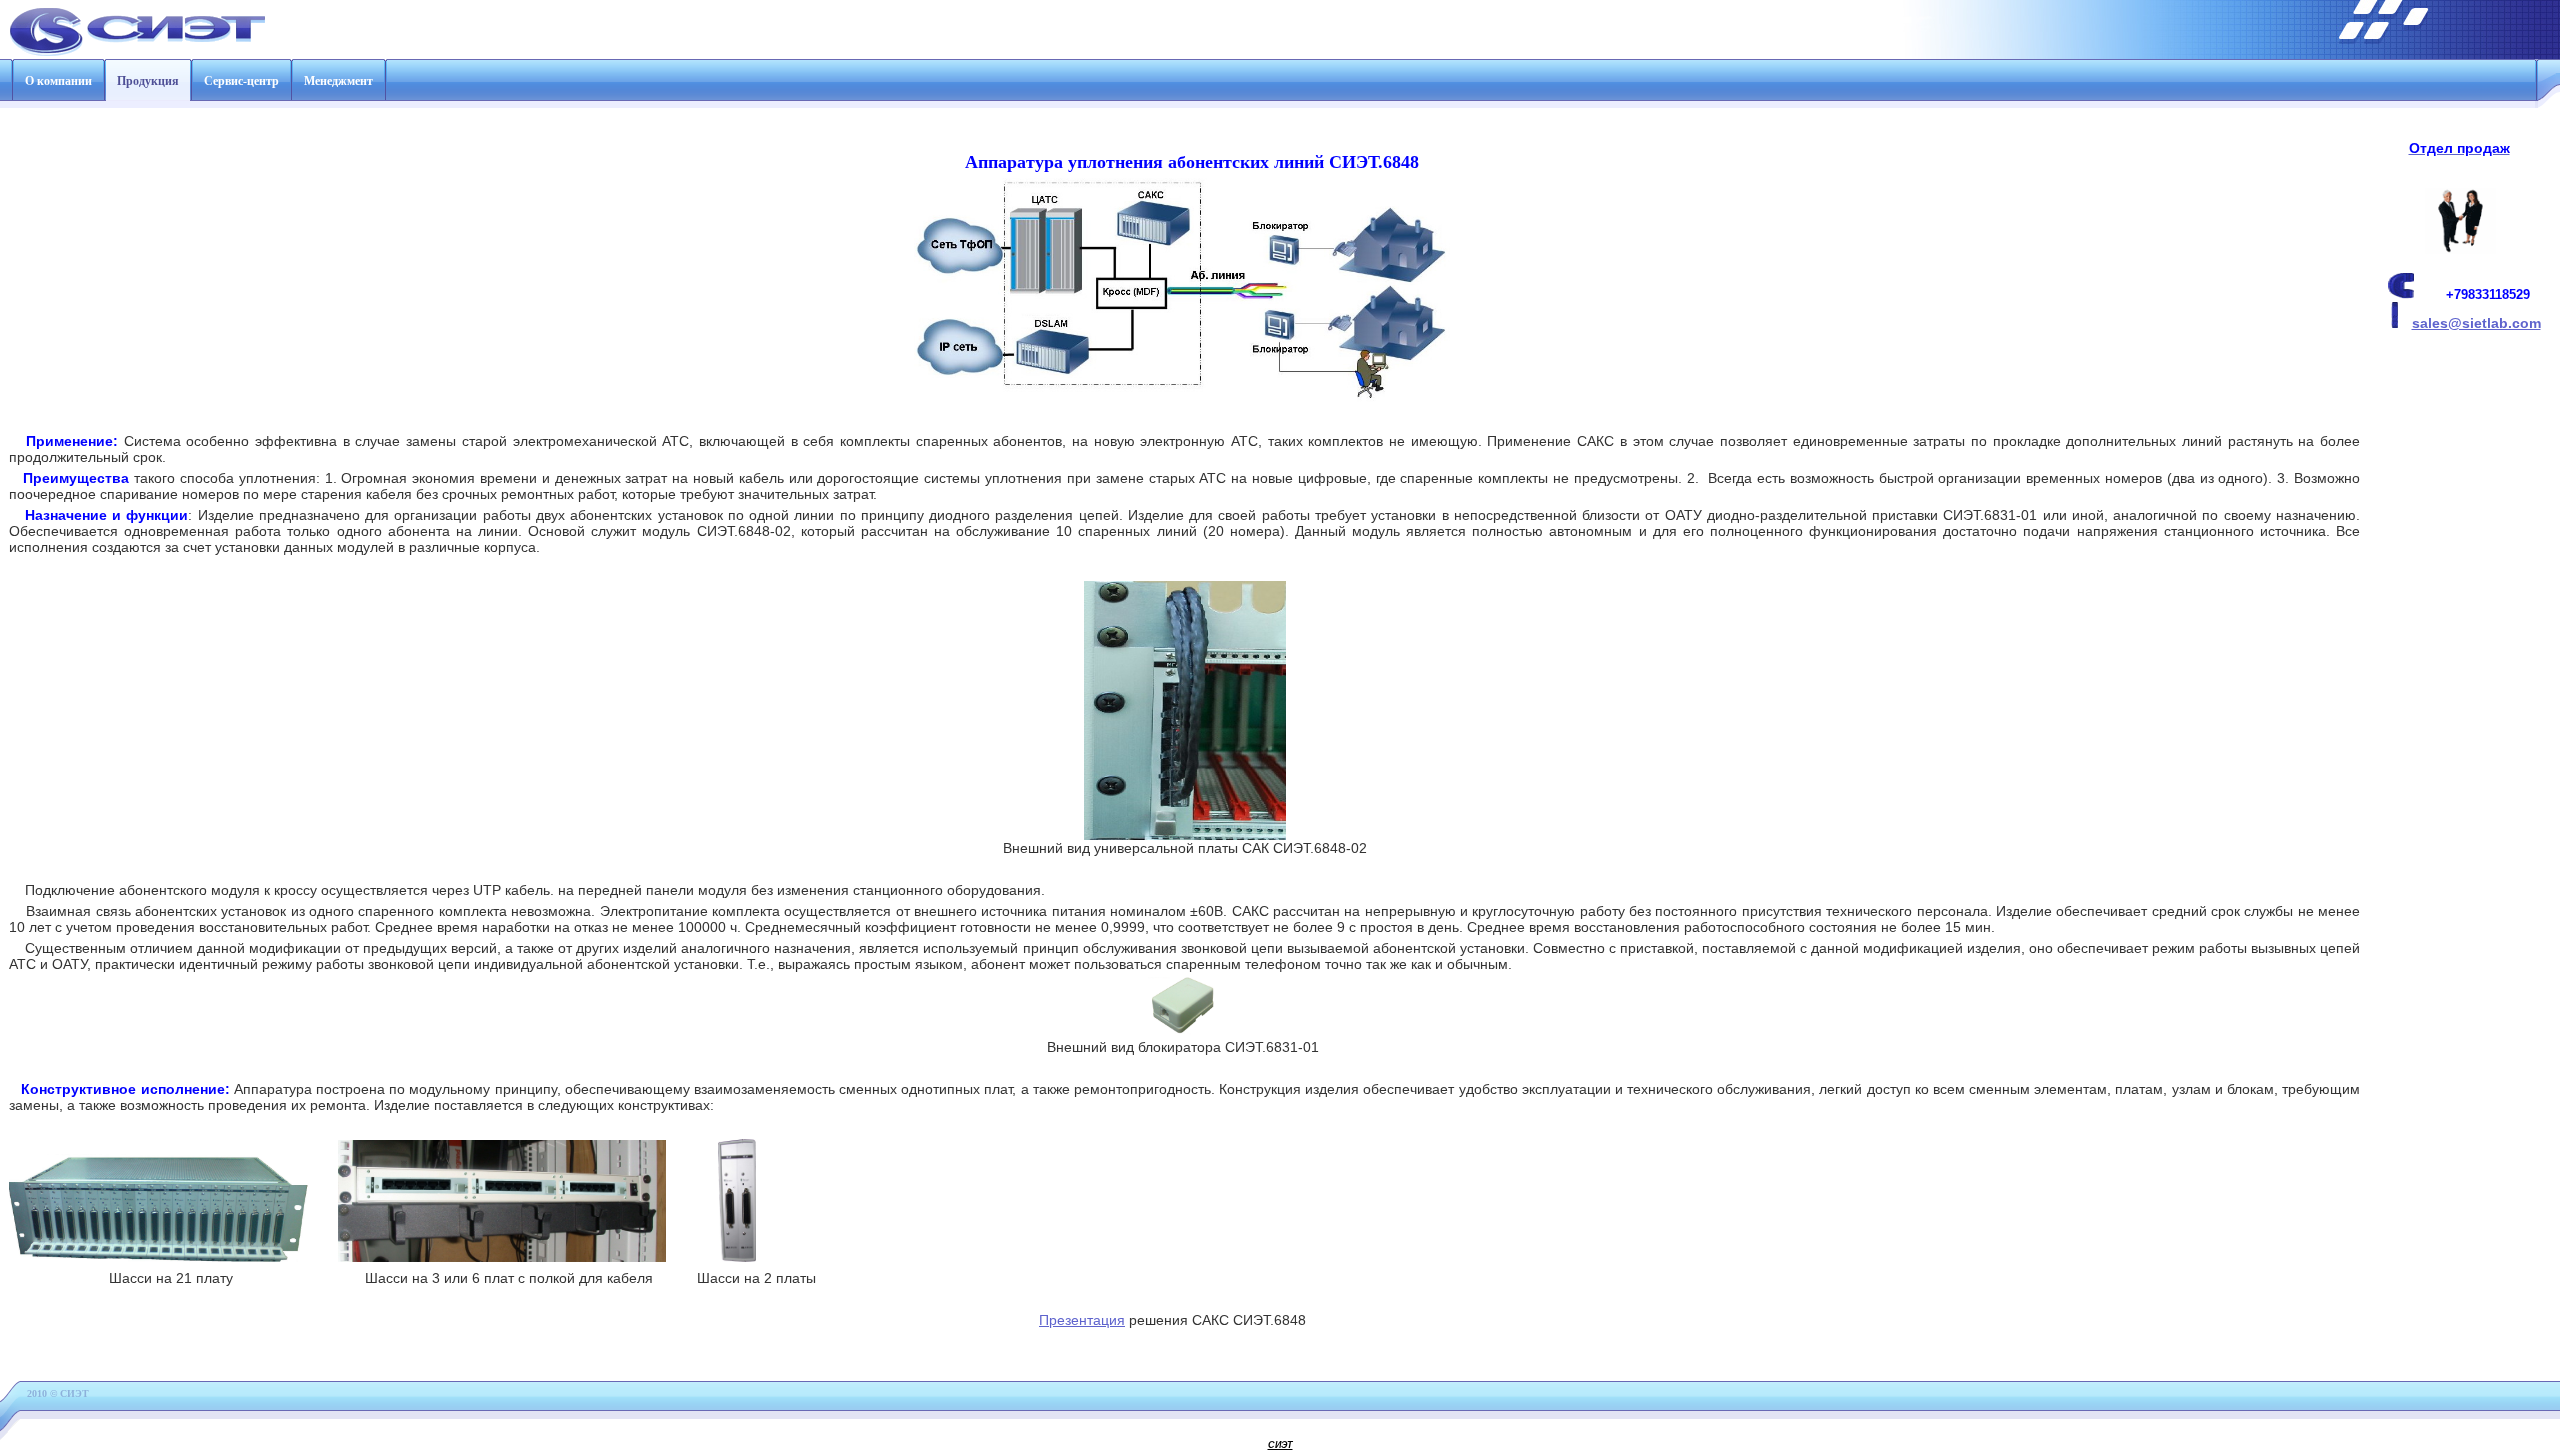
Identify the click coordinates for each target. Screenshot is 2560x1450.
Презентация (1082, 1320)
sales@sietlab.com (2476, 323)
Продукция (148, 81)
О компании (58, 81)
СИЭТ (1280, 1445)
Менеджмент (338, 81)
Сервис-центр (241, 81)
